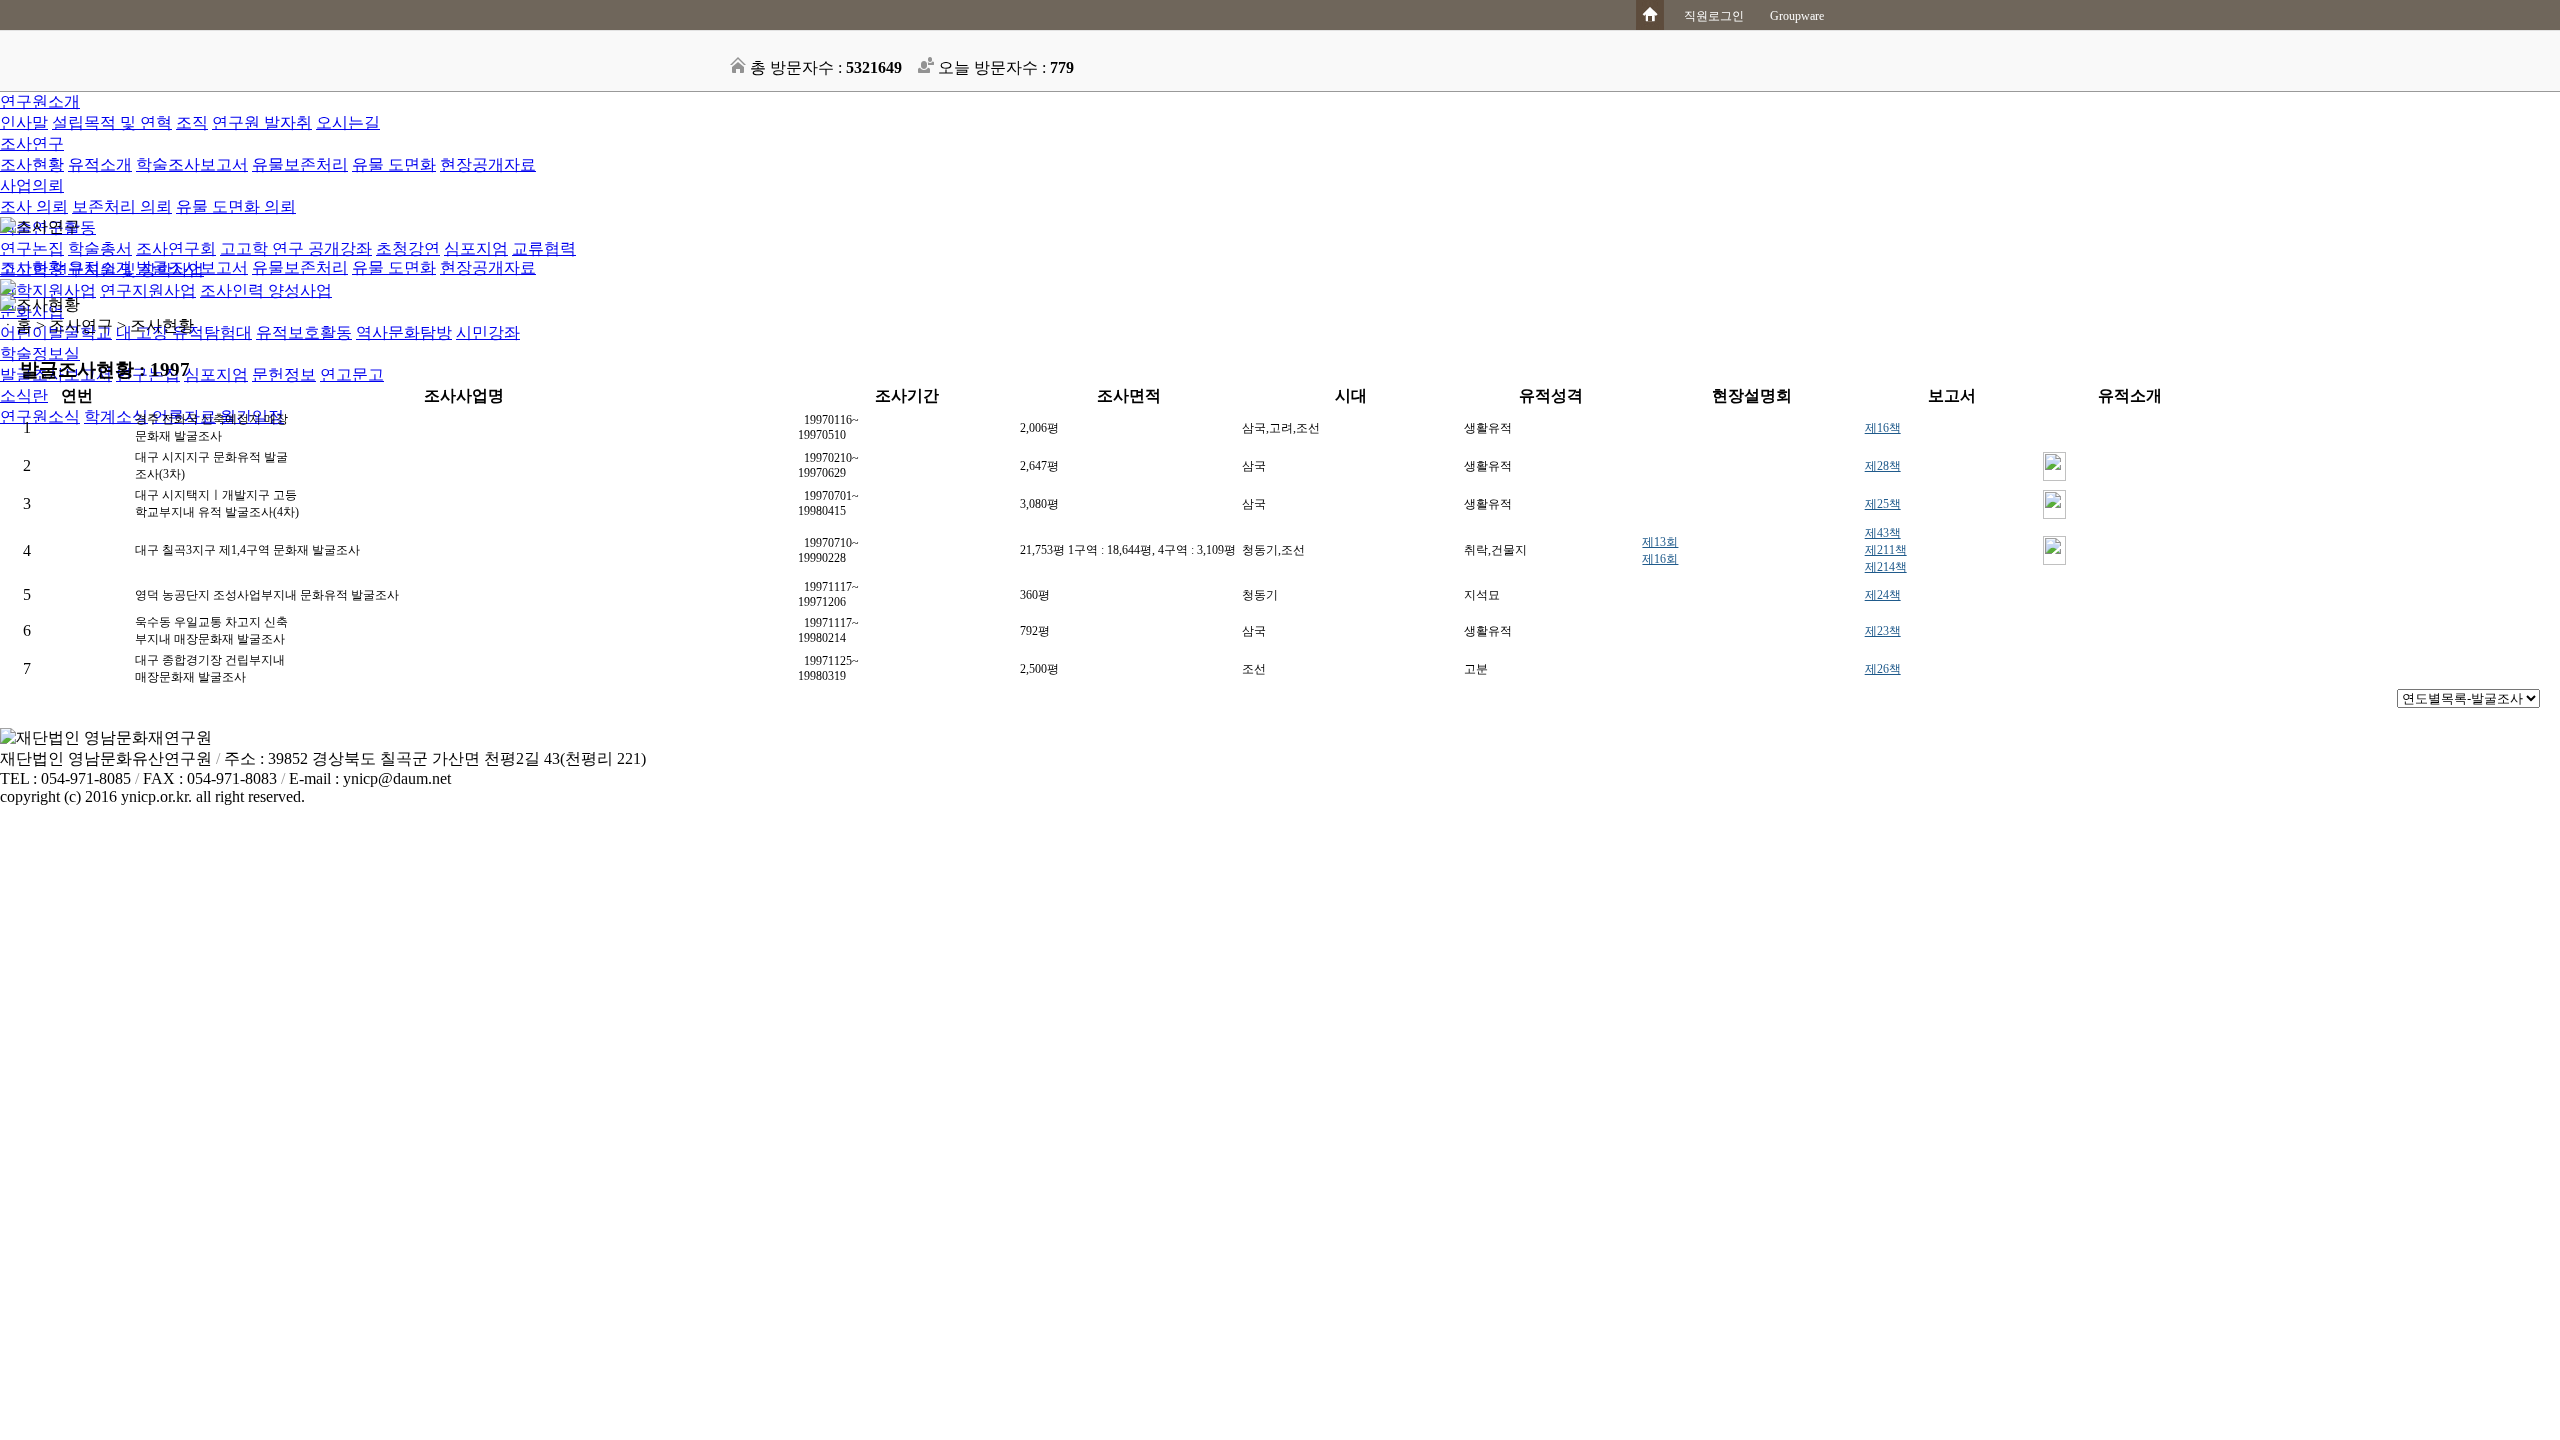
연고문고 (352, 374)
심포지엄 (476, 248)
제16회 (1660, 559)
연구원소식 (40, 416)
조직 (192, 122)
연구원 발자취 (262, 122)
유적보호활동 (304, 332)
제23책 (1883, 631)
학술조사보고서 (192, 164)
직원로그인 (1714, 16)
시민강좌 (488, 332)
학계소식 (116, 416)
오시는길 (348, 122)
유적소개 (100, 164)
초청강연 (408, 248)
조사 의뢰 (34, 206)
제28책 (1883, 466)
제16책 (1883, 428)
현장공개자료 (488, 164)
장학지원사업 (48, 290)
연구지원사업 (148, 290)
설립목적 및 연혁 (112, 122)
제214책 (1886, 567)
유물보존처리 (300, 164)
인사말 (24, 122)
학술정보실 (40, 353)
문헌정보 (284, 374)
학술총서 (100, 248)
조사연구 (32, 143)
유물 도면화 (394, 164)
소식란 (24, 395)
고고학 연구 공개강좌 (296, 248)
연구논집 (32, 248)
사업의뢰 (32, 185)
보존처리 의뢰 (122, 206)
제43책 (1883, 533)
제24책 (1883, 595)
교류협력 (544, 248)
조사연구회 (176, 248)
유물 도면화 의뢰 (236, 206)
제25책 (1883, 504)
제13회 (1660, 542)
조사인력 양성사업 (266, 290)
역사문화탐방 (404, 332)
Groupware (1797, 16)
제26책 (1883, 669)
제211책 (1886, 550)
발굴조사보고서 (192, 267)
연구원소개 (40, 101)
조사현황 (32, 164)
